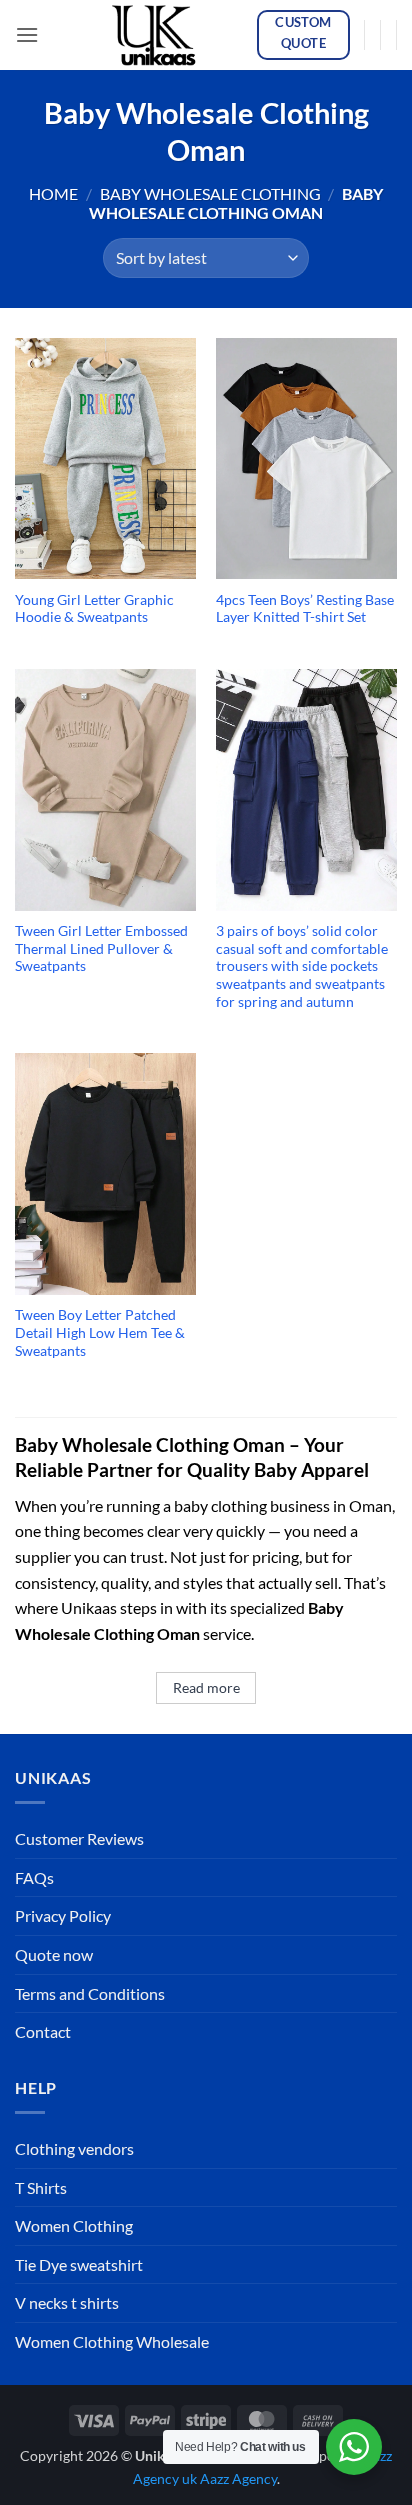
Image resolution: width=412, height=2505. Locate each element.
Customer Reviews (79, 1838)
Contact (43, 2031)
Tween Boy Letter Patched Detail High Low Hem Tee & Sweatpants (100, 1332)
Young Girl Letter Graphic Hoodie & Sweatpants (94, 609)
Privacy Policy (63, 1915)
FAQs (34, 1877)
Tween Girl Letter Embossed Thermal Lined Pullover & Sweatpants (101, 948)
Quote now (54, 1954)
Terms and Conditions (90, 1993)
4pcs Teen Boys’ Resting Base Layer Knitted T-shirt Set (305, 609)
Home (53, 193)
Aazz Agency (238, 2478)
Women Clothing (74, 2225)
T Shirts (41, 2187)
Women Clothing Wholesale (112, 2341)
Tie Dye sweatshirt (79, 2264)
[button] (27, 34)
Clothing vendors (74, 2148)
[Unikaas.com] (159, 35)
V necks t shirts (67, 2302)
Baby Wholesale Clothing (210, 193)
